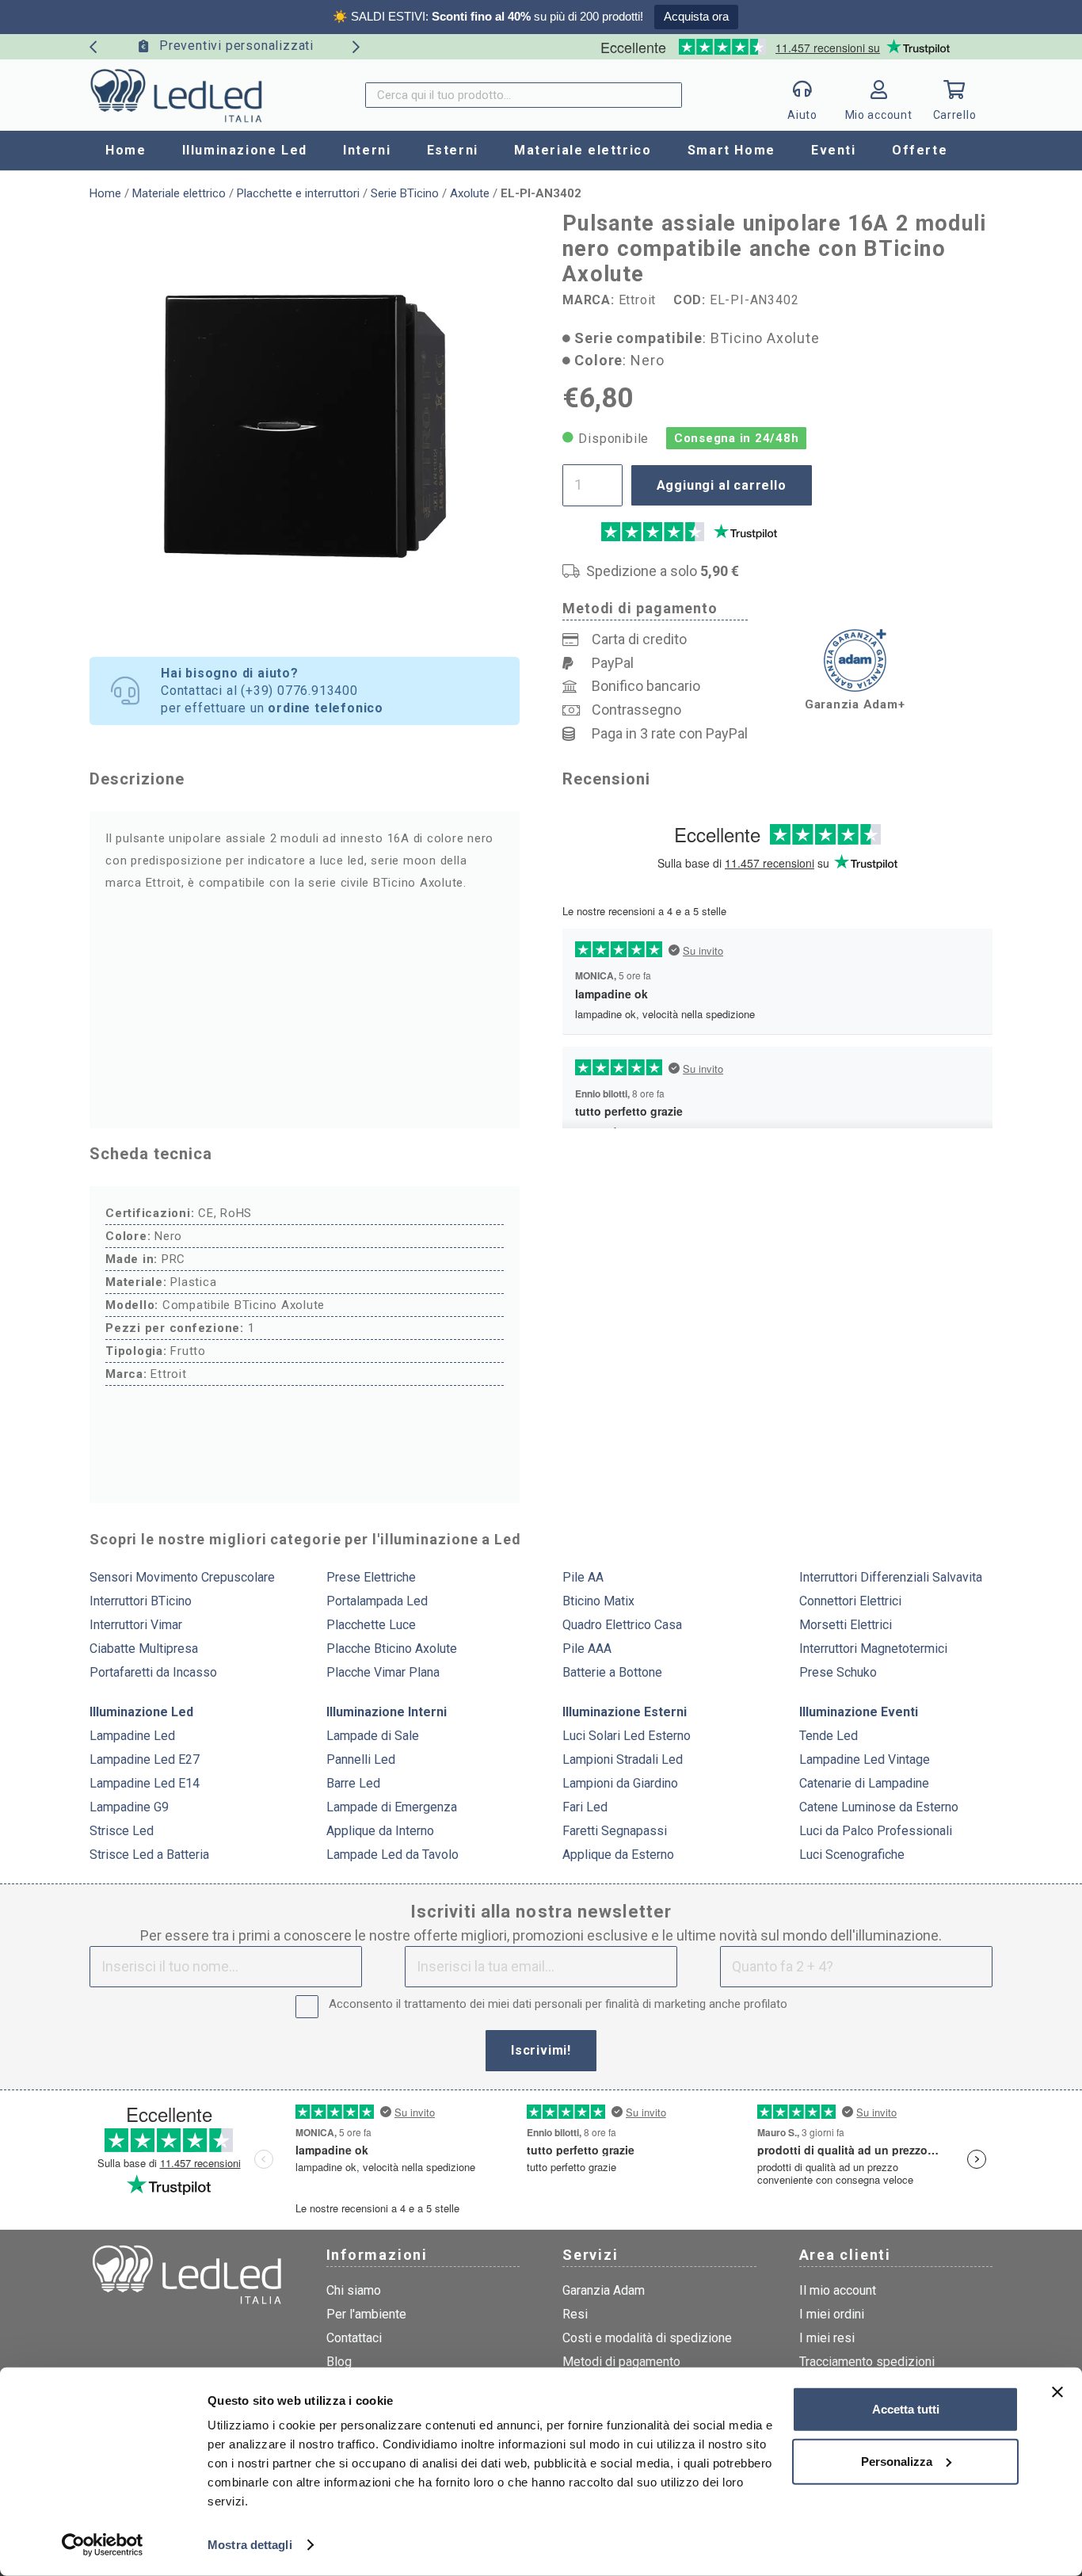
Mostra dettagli (250, 2545)
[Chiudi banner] (1057, 2392)
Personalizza (897, 2461)
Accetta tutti (906, 2409)
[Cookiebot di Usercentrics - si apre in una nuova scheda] (103, 2545)
